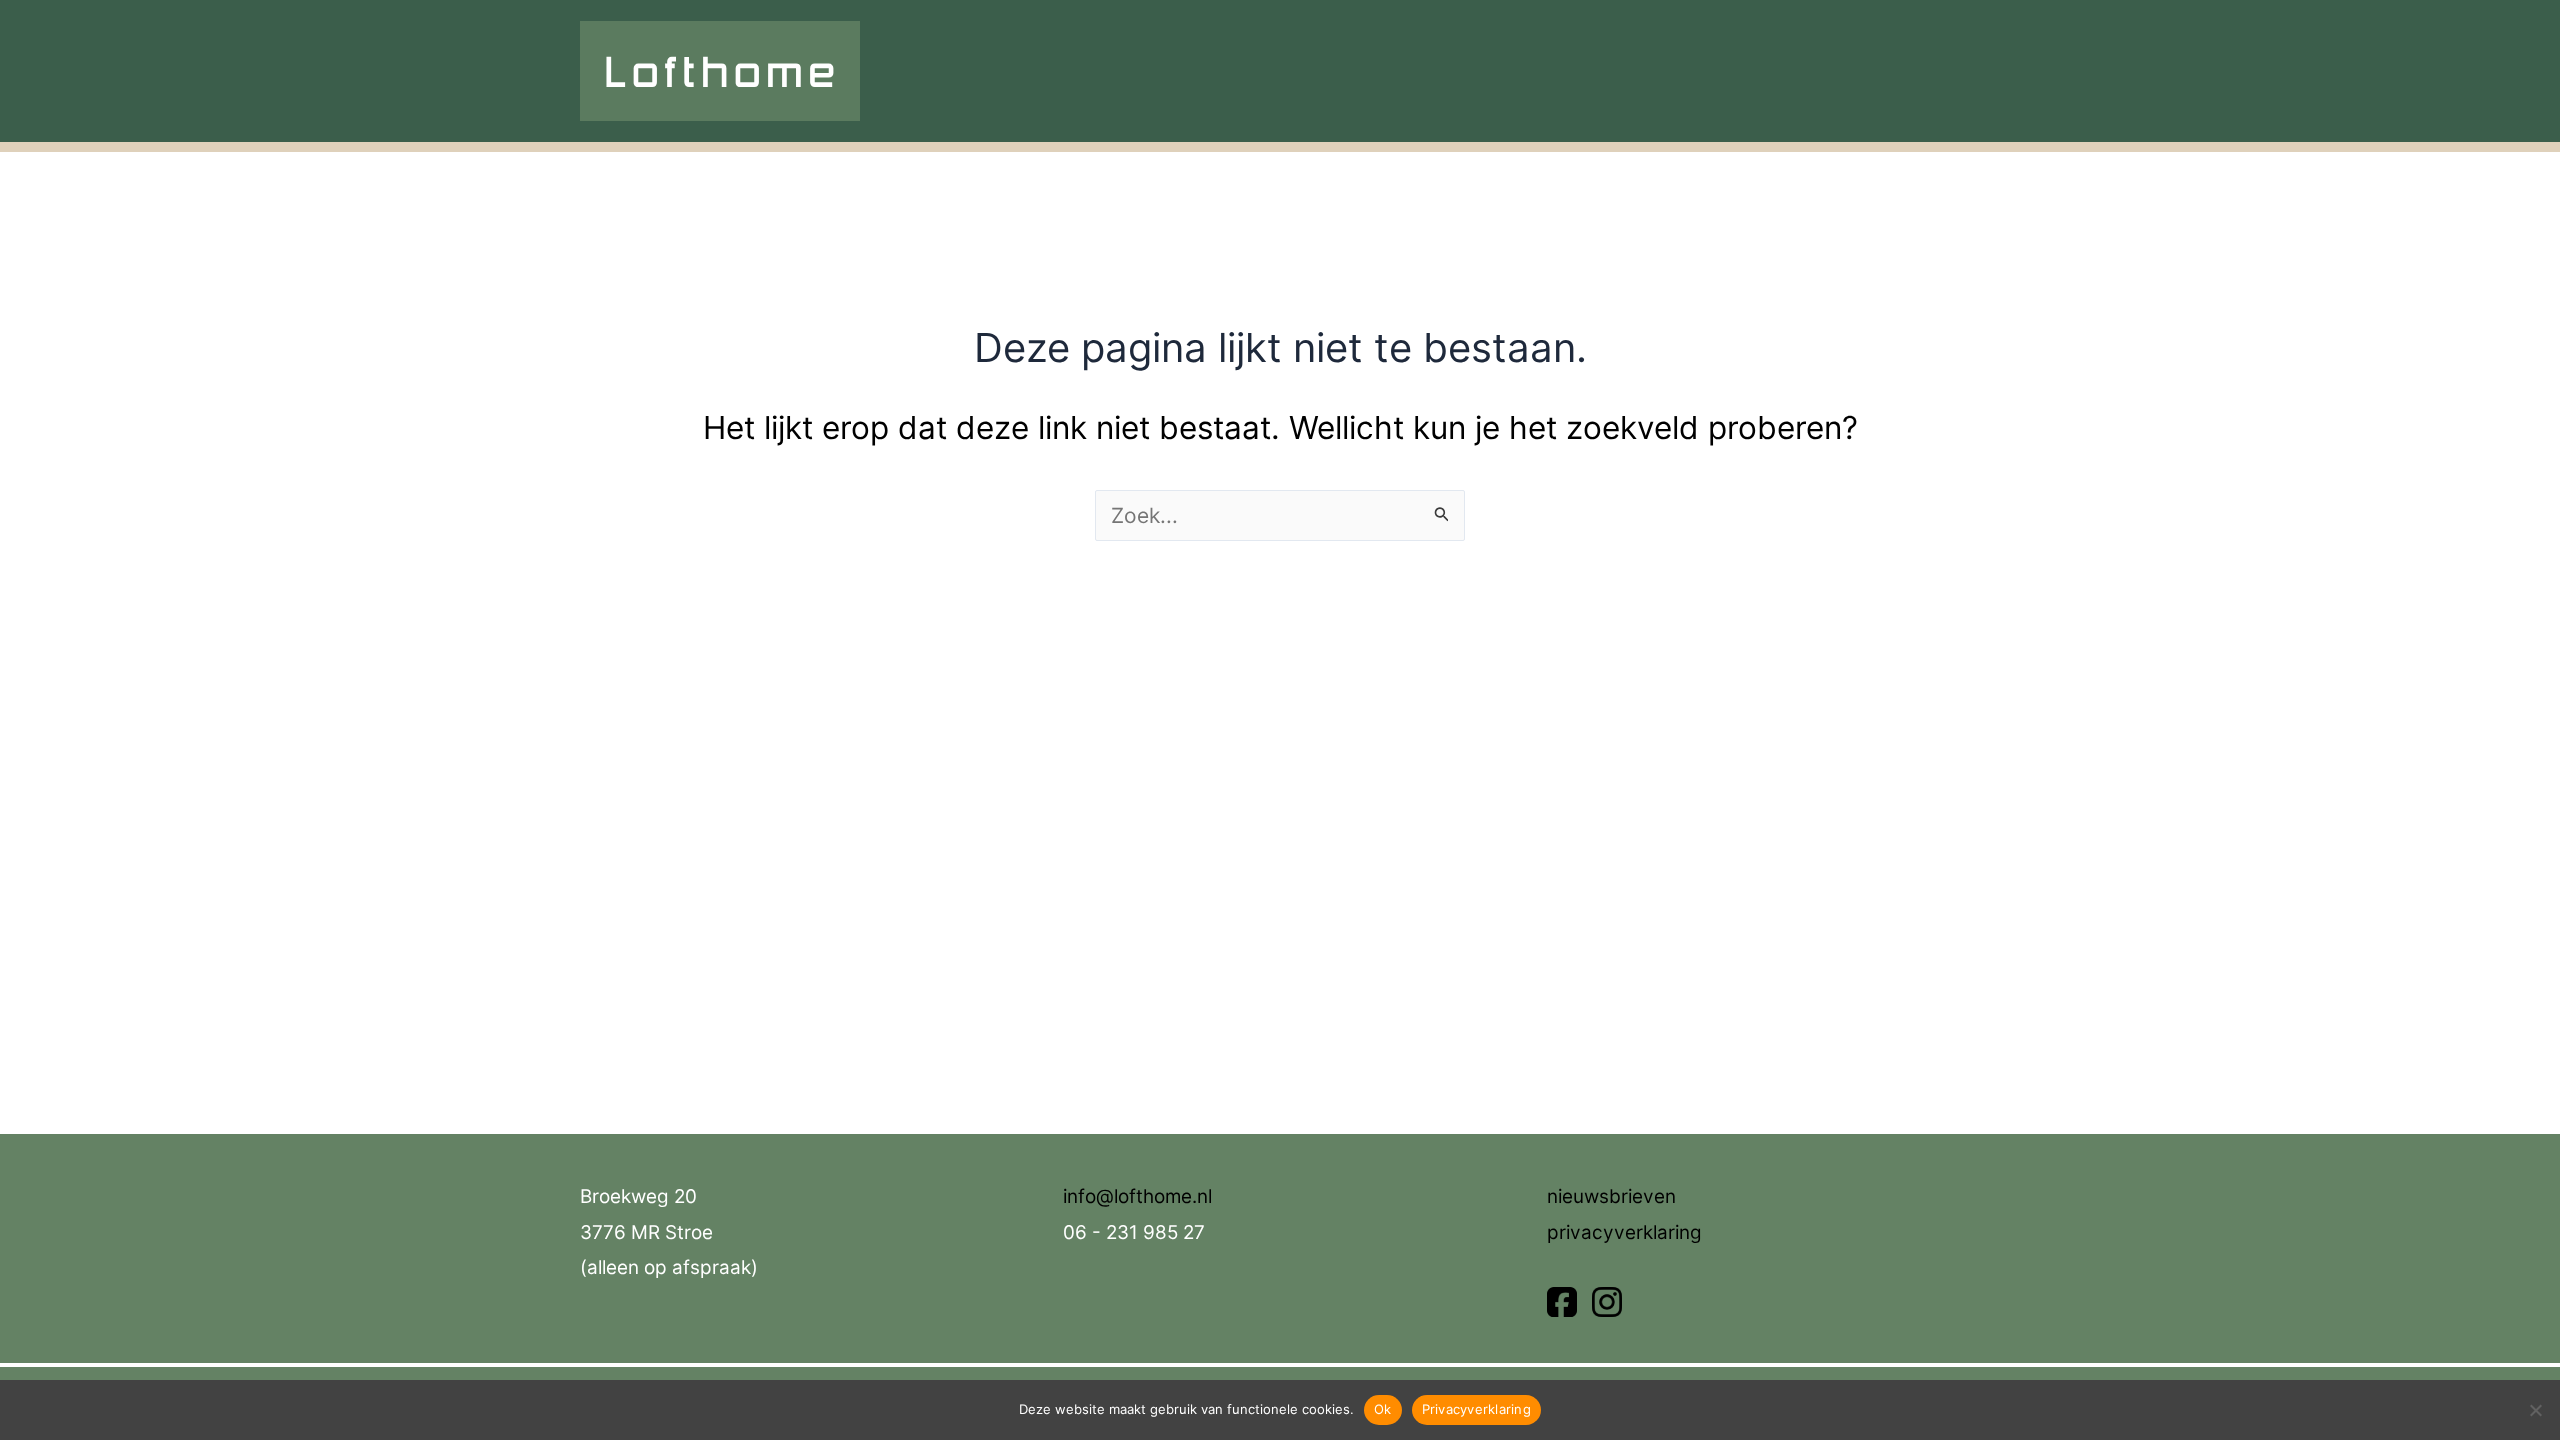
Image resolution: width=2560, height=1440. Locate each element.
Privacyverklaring (1476, 1409)
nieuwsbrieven (1611, 1196)
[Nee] (2535, 1410)
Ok (1383, 1409)
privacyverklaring (1624, 1232)
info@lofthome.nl (1137, 1196)
